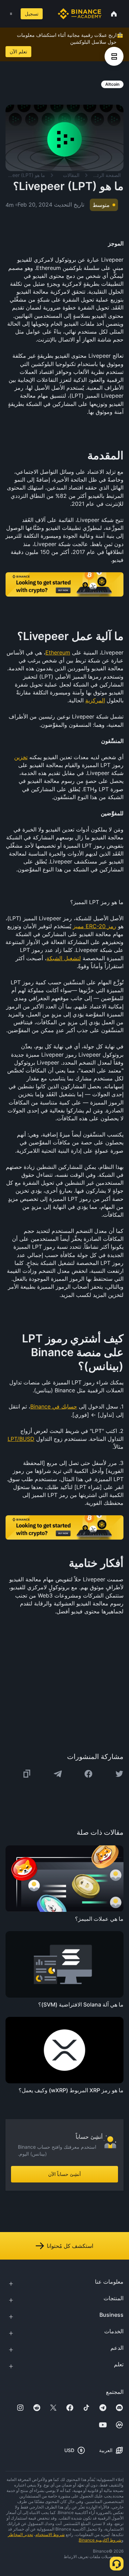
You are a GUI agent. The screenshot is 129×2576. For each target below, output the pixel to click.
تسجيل (32, 14)
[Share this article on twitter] (119, 1774)
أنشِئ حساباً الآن (64, 2174)
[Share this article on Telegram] (58, 1774)
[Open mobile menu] (11, 14)
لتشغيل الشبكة (64, 958)
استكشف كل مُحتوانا (70, 2246)
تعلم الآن (18, 51)
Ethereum (58, 652)
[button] (11, 14)
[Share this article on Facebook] (88, 1774)
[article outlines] (114, 56)
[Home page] (80, 14)
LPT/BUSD (21, 1439)
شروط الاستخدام (50, 2535)
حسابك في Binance (54, 1406)
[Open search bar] (49, 14)
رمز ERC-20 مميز (95, 926)
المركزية (95, 700)
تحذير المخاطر (20, 2535)
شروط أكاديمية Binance (100, 2540)
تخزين (21, 757)
